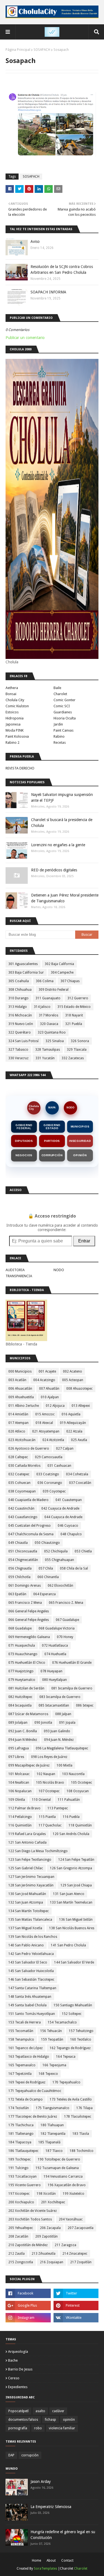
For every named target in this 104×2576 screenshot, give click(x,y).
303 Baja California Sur (26, 972)
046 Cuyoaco (68, 1526)
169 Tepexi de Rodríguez (27, 2082)
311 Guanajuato (48, 998)
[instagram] (28, 2318)
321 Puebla (74, 1024)
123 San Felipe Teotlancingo (30, 1860)
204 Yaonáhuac (71, 2219)
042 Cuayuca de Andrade (60, 1508)
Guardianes (63, 712)
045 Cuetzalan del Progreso (30, 1526)
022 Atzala (74, 1431)
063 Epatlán (17, 1594)
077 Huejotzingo (21, 1671)
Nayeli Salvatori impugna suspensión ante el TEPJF (62, 797)
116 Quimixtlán (20, 1825)
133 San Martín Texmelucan (71, 1902)
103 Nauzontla (73, 1774)
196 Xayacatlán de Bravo (67, 2185)
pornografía (18, 2428)
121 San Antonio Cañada (27, 1842)
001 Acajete (47, 1371)
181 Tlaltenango (21, 2134)
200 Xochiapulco (21, 2202)
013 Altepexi (81, 1406)
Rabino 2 (12, 742)
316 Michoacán (20, 1015)
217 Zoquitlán (81, 2262)
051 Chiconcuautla (23, 1551)
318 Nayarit (74, 1015)
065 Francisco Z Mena (25, 1603)
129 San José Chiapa (76, 1885)
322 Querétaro (20, 1032)
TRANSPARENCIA (19, 1276)
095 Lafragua (19, 1748)
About (51, 2561)
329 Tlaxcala (77, 1050)
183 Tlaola (81, 2134)
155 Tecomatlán (21, 2031)
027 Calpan (65, 1449)
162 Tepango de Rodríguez (70, 2048)
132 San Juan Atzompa (26, 1902)
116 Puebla (71, 1817)
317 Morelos (49, 1015)
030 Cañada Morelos (24, 1466)
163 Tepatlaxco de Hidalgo (29, 2057)
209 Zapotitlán (46, 2236)
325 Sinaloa (55, 1041)
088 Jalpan (63, 1714)
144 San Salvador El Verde (74, 1962)
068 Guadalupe (20, 1628)
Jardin (58, 724)
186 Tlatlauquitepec (23, 2151)
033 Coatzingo (48, 1474)
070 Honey (65, 1637)
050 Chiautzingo (47, 1543)
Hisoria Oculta (65, 718)
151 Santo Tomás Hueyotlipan (32, 2014)
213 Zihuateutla (44, 2254)
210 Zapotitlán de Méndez (28, 2245)
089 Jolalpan (18, 1723)
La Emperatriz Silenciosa (51, 2507)
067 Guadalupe (67, 1620)
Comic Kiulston (17, 706)
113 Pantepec (58, 1808)
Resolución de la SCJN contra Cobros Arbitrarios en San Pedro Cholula (62, 270)
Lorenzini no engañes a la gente (58, 845)
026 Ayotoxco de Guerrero (29, 1449)
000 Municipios (20, 1371)
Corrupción (52, 1155)
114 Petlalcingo (20, 1817)
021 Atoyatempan (46, 1431)
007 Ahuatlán (49, 1389)
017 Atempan (18, 1423)
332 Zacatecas (73, 1058)
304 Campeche (62, 972)
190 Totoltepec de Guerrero (59, 2159)
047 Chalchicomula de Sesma (31, 1534)
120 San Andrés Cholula (71, 1834)
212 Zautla (17, 2254)
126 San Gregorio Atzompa (71, 1868)
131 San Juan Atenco (69, 1894)
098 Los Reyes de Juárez (49, 1757)
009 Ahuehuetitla (21, 1397)
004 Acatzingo (44, 1380)
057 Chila (46, 1568)
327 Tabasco (18, 1050)
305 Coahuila (19, 981)
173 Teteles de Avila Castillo (71, 2099)
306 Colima (45, 981)
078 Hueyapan (51, 1671)
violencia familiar (62, 2428)
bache (13, 2360)
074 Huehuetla (55, 1654)
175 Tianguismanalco (53, 2108)
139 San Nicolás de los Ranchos (33, 1937)
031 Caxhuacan (59, 1466)
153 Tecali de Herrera (25, 2022)
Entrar (84, 1241)
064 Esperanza (45, 1594)
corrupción (30, 2455)
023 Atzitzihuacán (22, 1440)
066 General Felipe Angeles (29, 1611)
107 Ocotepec (49, 1791)
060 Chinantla (48, 1577)
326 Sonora (80, 1041)
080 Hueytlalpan (54, 1680)
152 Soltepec (72, 2014)
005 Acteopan (73, 1380)
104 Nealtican (19, 1783)
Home (36, 2561)
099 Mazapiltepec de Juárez (29, 1765)
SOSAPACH (42, 50)
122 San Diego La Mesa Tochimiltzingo (38, 1851)
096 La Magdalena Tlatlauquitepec (62, 1748)
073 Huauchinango (23, 1654)
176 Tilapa (84, 2108)
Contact (67, 2561)
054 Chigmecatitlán (23, 1560)
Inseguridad (80, 1141)
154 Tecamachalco (62, 2022)
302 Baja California (59, 964)
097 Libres (16, 1757)
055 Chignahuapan (59, 1560)
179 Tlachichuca (21, 2125)
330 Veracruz (18, 1058)
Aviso (35, 241)
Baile (57, 688)
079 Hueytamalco (22, 1680)
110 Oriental (41, 1800)
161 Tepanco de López (26, 2048)
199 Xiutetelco (73, 2194)
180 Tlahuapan (52, 2125)
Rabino (59, 736)
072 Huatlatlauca (55, 1646)
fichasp (50, 2420)
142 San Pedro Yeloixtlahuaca (31, 1954)
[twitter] (76, 2293)
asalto (40, 2411)
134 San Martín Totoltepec (29, 1911)
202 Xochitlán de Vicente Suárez (33, 2211)
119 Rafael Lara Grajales (27, 1834)
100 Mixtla (64, 1765)
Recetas (60, 742)
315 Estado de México (74, 1007)
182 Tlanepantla (53, 2134)
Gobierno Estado (52, 1127)
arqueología (18, 2352)
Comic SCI (62, 706)
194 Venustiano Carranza (63, 2177)
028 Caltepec (18, 1457)
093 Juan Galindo (57, 1731)
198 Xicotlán (46, 2194)
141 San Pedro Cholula (68, 1945)
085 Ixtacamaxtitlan (54, 1705)
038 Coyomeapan (22, 1491)
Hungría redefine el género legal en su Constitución (63, 2535)
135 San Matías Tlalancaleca (30, 1920)
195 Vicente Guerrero (25, 2185)
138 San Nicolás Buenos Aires (72, 1928)
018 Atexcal (44, 1423)
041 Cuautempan (69, 1500)
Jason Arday (41, 2482)
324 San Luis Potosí (23, 1041)
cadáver (58, 2411)
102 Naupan (46, 1774)
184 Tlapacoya (20, 2142)
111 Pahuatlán (69, 1800)
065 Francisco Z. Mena (66, 1603)
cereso (14, 2378)
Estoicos (12, 712)
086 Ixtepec (85, 1705)
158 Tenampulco (21, 2039)
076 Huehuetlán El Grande (72, 1663)
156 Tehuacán (51, 2031)
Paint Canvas (64, 730)
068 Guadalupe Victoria (57, 1628)
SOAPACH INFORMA (48, 292)
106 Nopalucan (20, 1791)
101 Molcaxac (19, 1774)
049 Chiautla (18, 1543)
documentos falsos (23, 2420)
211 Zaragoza (65, 2245)
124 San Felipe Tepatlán (76, 1860)
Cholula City (15, 700)
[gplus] (28, 2306)
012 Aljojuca (55, 1406)
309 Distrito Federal (54, 990)
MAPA (52, 1108)
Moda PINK (15, 730)
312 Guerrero (78, 998)
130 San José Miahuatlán (27, 1894)
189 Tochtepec (20, 2159)
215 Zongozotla (21, 2262)
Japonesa (13, 724)
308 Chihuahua (20, 990)
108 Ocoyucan (78, 1791)
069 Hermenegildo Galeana (29, 1637)
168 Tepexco (48, 2074)
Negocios (24, 1155)
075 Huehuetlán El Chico (27, 1663)
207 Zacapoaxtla (81, 2228)
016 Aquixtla (71, 1414)
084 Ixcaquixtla (20, 1705)
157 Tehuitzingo (81, 2031)
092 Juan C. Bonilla (23, 1731)
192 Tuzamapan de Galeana (57, 2168)
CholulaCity (34, 1107)
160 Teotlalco (81, 2039)
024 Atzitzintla (53, 1440)
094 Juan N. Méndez (59, 1740)
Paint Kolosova (17, 736)
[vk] (76, 2318)
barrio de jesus (20, 2369)
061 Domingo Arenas (25, 1586)
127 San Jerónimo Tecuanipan (31, 1877)
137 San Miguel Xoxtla (25, 1928)
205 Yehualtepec (21, 2228)
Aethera (12, 688)
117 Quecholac (50, 1825)
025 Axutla (79, 1440)
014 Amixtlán (18, 1414)
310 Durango (18, 998)
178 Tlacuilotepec (78, 2117)
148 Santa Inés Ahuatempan (30, 1997)
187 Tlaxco (54, 2151)
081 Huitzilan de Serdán (26, 1688)
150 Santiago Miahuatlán (73, 2005)
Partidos (52, 1141)
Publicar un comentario (25, 338)
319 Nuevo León (21, 1024)
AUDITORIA (15, 1270)
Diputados (24, 1141)
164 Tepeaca (66, 2057)
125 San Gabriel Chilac (26, 1868)
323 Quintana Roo (52, 1032)
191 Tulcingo (18, 2168)
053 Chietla (83, 1551)
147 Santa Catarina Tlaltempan (32, 1988)
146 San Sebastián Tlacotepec (31, 1980)
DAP (11, 2455)
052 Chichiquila (56, 1551)
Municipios (80, 1127)
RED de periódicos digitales (54, 870)
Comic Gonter (64, 700)
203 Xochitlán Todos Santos (30, 2219)
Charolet (60, 694)
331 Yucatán (45, 1058)
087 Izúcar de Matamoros (28, 1714)
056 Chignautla (20, 1568)
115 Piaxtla (47, 1817)
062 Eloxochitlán (60, 1586)
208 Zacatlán (18, 2236)
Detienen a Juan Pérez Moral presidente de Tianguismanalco (65, 898)
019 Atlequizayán (73, 1423)
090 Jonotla (43, 1723)
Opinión (80, 1155)
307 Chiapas (70, 981)
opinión (69, 2420)
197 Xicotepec (19, 2194)
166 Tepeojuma (54, 2065)
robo (38, 2428)
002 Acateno (73, 1371)
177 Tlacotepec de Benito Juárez (33, 2117)
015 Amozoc (45, 1414)
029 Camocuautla (49, 1457)
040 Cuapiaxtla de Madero (28, 1500)
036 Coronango (50, 1483)
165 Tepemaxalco (22, 2065)
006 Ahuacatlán (20, 1389)
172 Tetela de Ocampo (26, 2099)
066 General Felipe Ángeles (29, 1620)
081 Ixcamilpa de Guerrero (72, 1688)
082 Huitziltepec (20, 1697)
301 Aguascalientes (23, 964)
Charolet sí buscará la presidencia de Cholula (62, 823)
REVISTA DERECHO (20, 768)
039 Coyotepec (54, 1491)
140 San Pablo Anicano (26, 1945)
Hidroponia (15, 718)
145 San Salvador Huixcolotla (31, 1971)
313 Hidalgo (18, 1007)
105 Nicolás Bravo (50, 1783)
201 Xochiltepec (53, 2202)
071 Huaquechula (22, 1646)
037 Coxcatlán (80, 1483)
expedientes (18, 2387)
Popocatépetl (18, 2411)
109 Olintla (17, 1800)
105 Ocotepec (82, 1783)
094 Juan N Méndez (23, 1740)
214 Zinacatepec (75, 2254)
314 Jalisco (42, 1007)
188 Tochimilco (82, 2151)
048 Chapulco (71, 1534)
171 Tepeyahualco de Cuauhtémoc (35, 2091)
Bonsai (11, 694)
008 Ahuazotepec (79, 1389)
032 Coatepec (19, 1474)
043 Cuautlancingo (23, 1517)
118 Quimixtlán (80, 1825)
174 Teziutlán (19, 2108)
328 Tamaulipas (48, 1050)
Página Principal (18, 50)
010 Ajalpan (50, 1397)
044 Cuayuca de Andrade (63, 1517)
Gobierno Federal (24, 1127)
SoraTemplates (45, 2569)
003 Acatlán (17, 1380)
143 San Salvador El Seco (28, 1962)
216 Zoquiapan (52, 2262)
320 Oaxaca (49, 1024)
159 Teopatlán (52, 2039)
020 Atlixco (17, 1431)
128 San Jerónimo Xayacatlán (31, 1885)
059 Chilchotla (19, 1577)
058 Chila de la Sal (74, 1568)
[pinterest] (76, 2306)
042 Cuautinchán (21, 1508)
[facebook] (28, 2293)
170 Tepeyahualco (66, 2082)
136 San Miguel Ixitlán (76, 1920)
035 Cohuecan (19, 1483)
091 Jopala (67, 1723)
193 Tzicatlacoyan (22, 2177)
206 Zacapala (50, 2228)
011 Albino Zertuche (24, 1406)
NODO (70, 1108)
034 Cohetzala (77, 1474)
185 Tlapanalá (49, 2142)
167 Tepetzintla (20, 2074)
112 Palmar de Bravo (24, 1808)
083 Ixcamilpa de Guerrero (60, 1697)
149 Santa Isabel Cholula (27, 2005)
